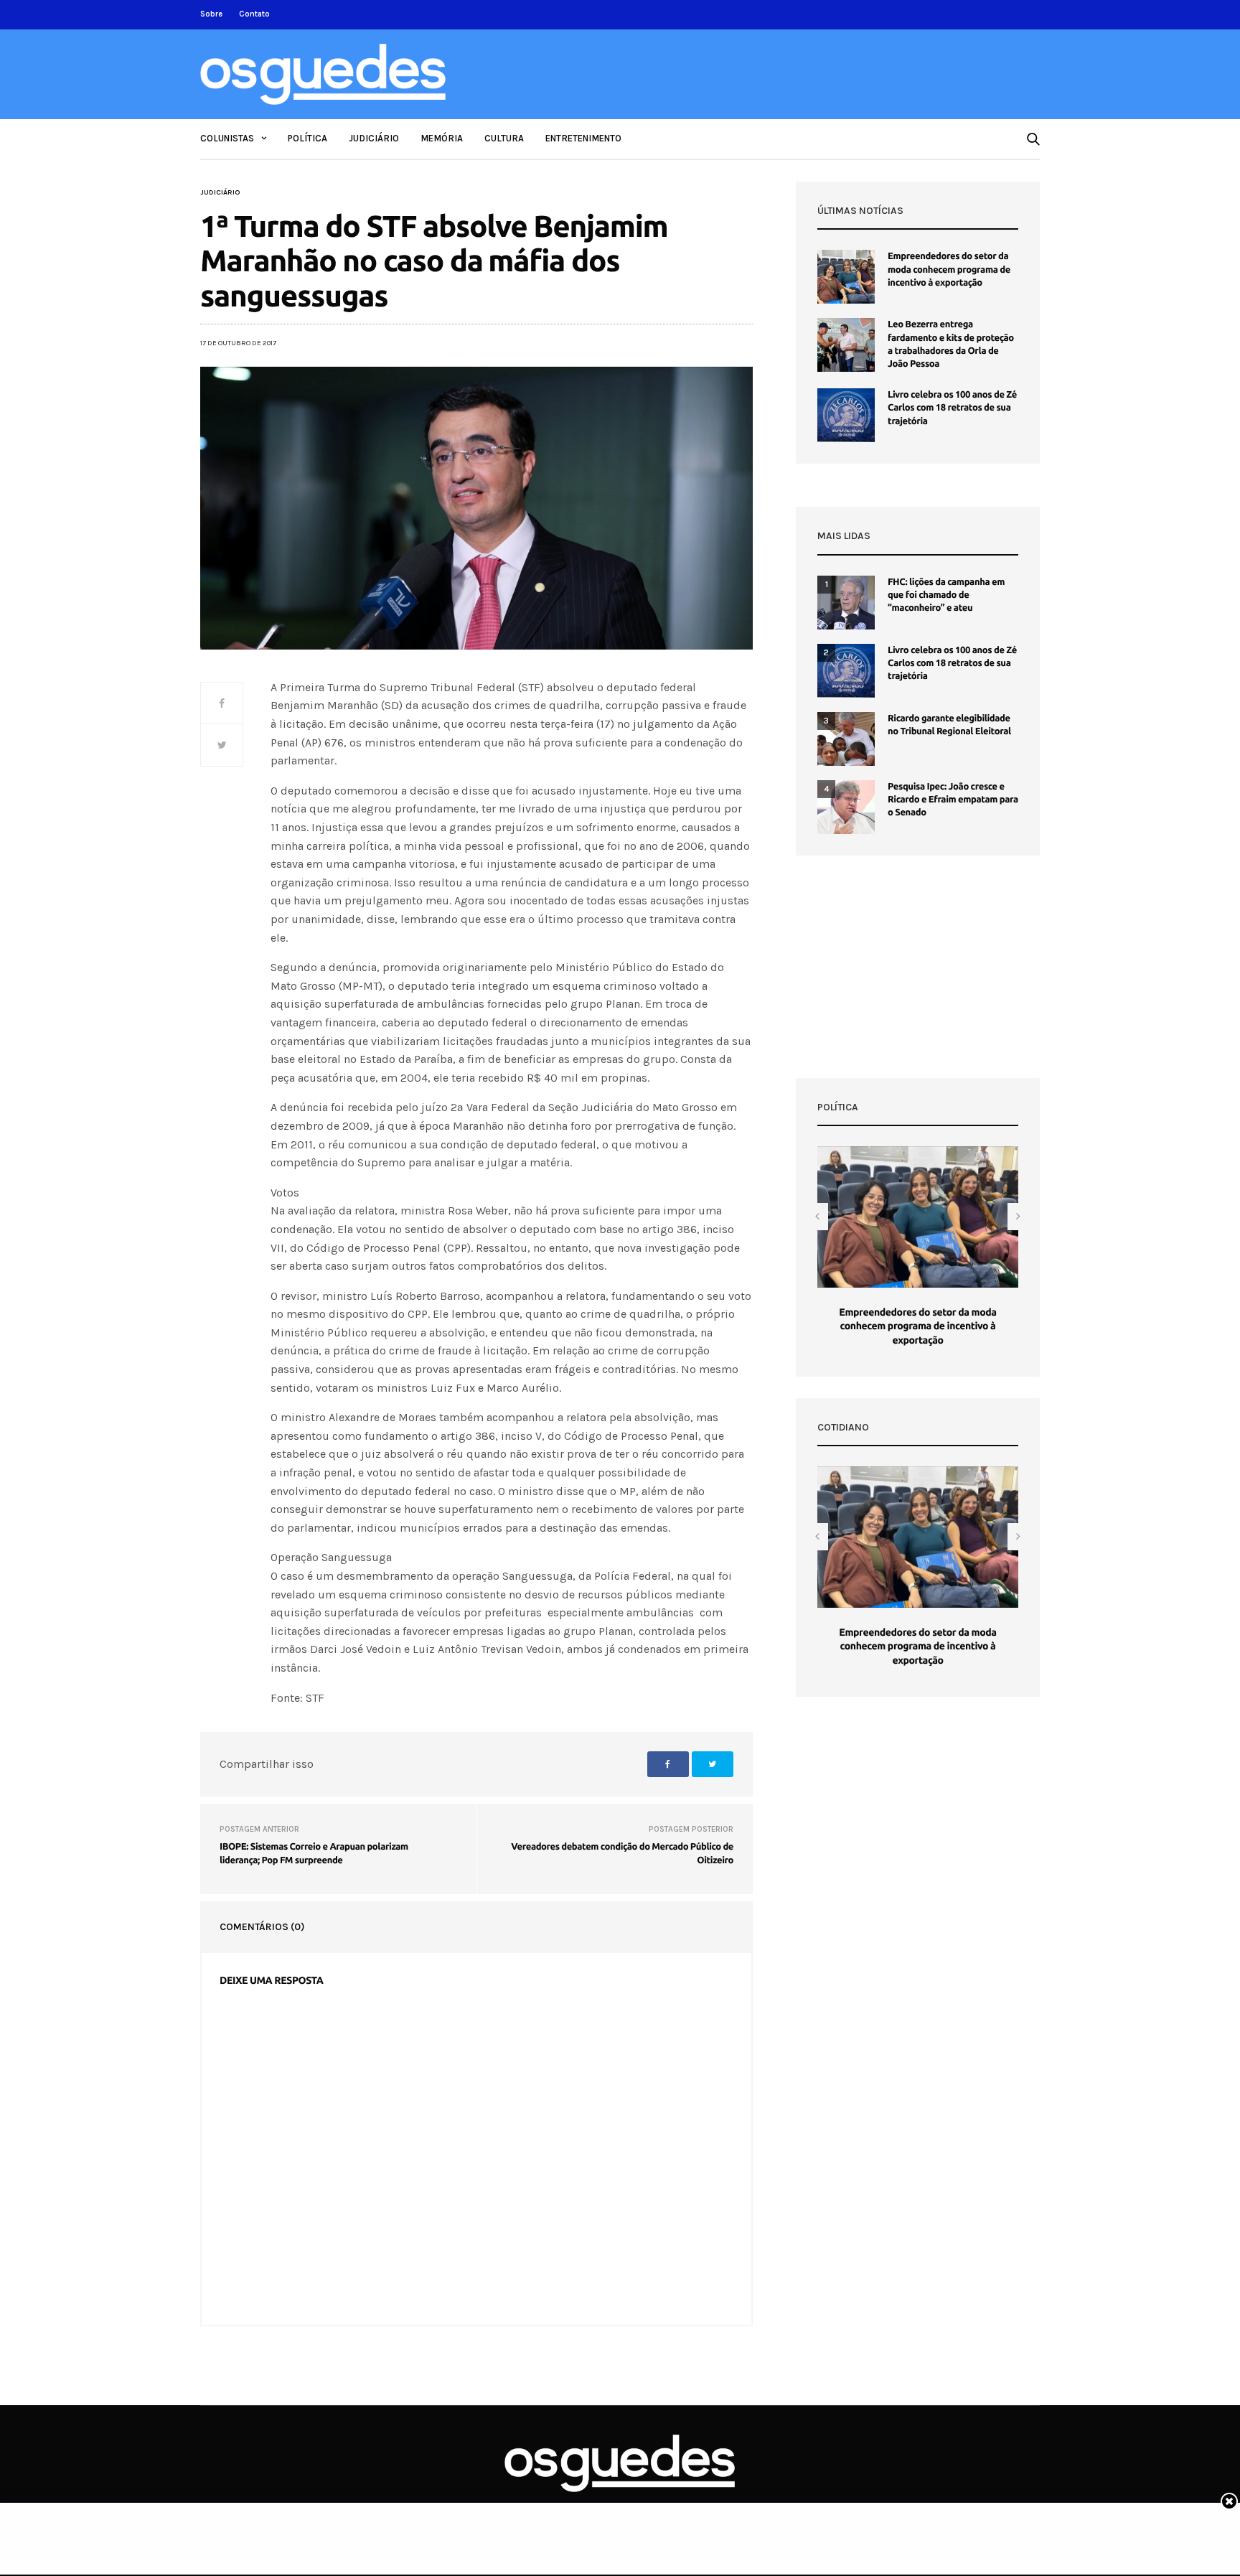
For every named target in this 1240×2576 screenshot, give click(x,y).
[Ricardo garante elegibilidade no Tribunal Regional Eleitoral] (846, 739)
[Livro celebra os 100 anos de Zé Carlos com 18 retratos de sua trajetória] (846, 415)
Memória (442, 138)
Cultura (504, 138)
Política (307, 138)
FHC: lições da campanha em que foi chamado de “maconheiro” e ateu (946, 595)
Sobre (211, 14)
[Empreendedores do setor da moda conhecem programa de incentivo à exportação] (846, 277)
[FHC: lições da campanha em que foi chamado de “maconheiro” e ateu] (846, 603)
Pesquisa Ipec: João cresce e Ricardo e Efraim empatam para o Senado (953, 800)
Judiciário (374, 138)
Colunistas (227, 138)
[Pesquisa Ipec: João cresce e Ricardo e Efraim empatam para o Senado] (846, 807)
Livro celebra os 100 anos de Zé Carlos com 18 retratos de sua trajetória (952, 408)
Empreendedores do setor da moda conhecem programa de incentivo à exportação (949, 269)
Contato (254, 14)
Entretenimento (583, 138)
